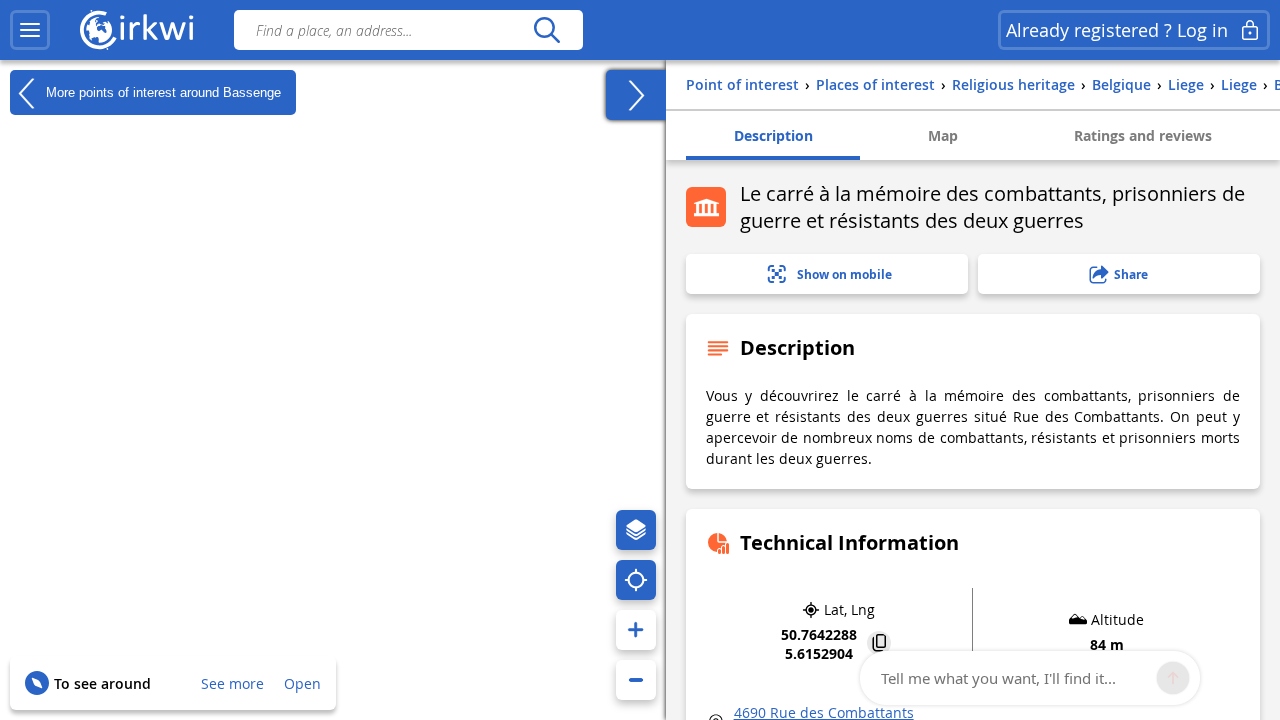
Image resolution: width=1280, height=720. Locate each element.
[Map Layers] (636, 530)
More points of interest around (161, 91)
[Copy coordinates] (879, 644)
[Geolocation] (636, 580)
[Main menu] (30, 30)
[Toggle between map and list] (636, 95)
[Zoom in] (636, 630)
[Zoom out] (636, 680)
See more (232, 683)
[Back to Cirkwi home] (137, 30)
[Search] (546, 30)
